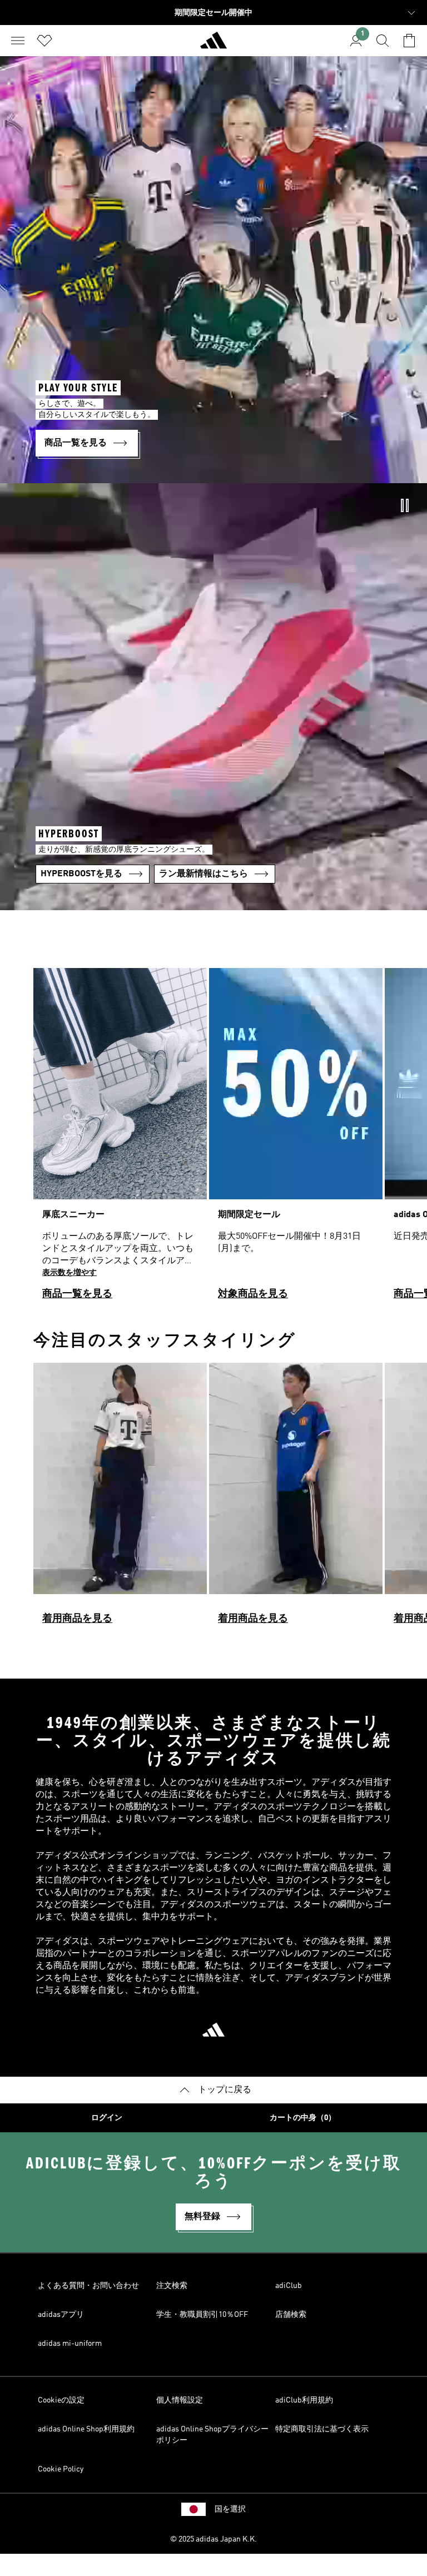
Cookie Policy (61, 2469)
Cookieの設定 (61, 2400)
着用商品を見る (77, 1619)
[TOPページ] (213, 45)
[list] (213, 1139)
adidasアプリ (61, 2315)
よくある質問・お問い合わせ (88, 2286)
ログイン (107, 2118)
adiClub (289, 2286)
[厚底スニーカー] (120, 1139)
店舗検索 (291, 2315)
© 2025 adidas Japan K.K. (213, 2539)
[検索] (383, 41)
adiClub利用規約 (304, 2400)
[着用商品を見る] (120, 1498)
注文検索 (172, 2286)
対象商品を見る (253, 1294)
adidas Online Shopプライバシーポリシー (212, 2435)
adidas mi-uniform (70, 2344)
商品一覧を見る (77, 1294)
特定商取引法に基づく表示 (322, 2429)
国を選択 (230, 2509)
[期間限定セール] (296, 1139)
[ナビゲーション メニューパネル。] (18, 41)
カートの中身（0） (303, 2118)
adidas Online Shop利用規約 (86, 2429)
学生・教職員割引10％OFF (202, 2315)
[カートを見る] (409, 41)
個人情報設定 (180, 2400)
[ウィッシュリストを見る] (44, 41)
